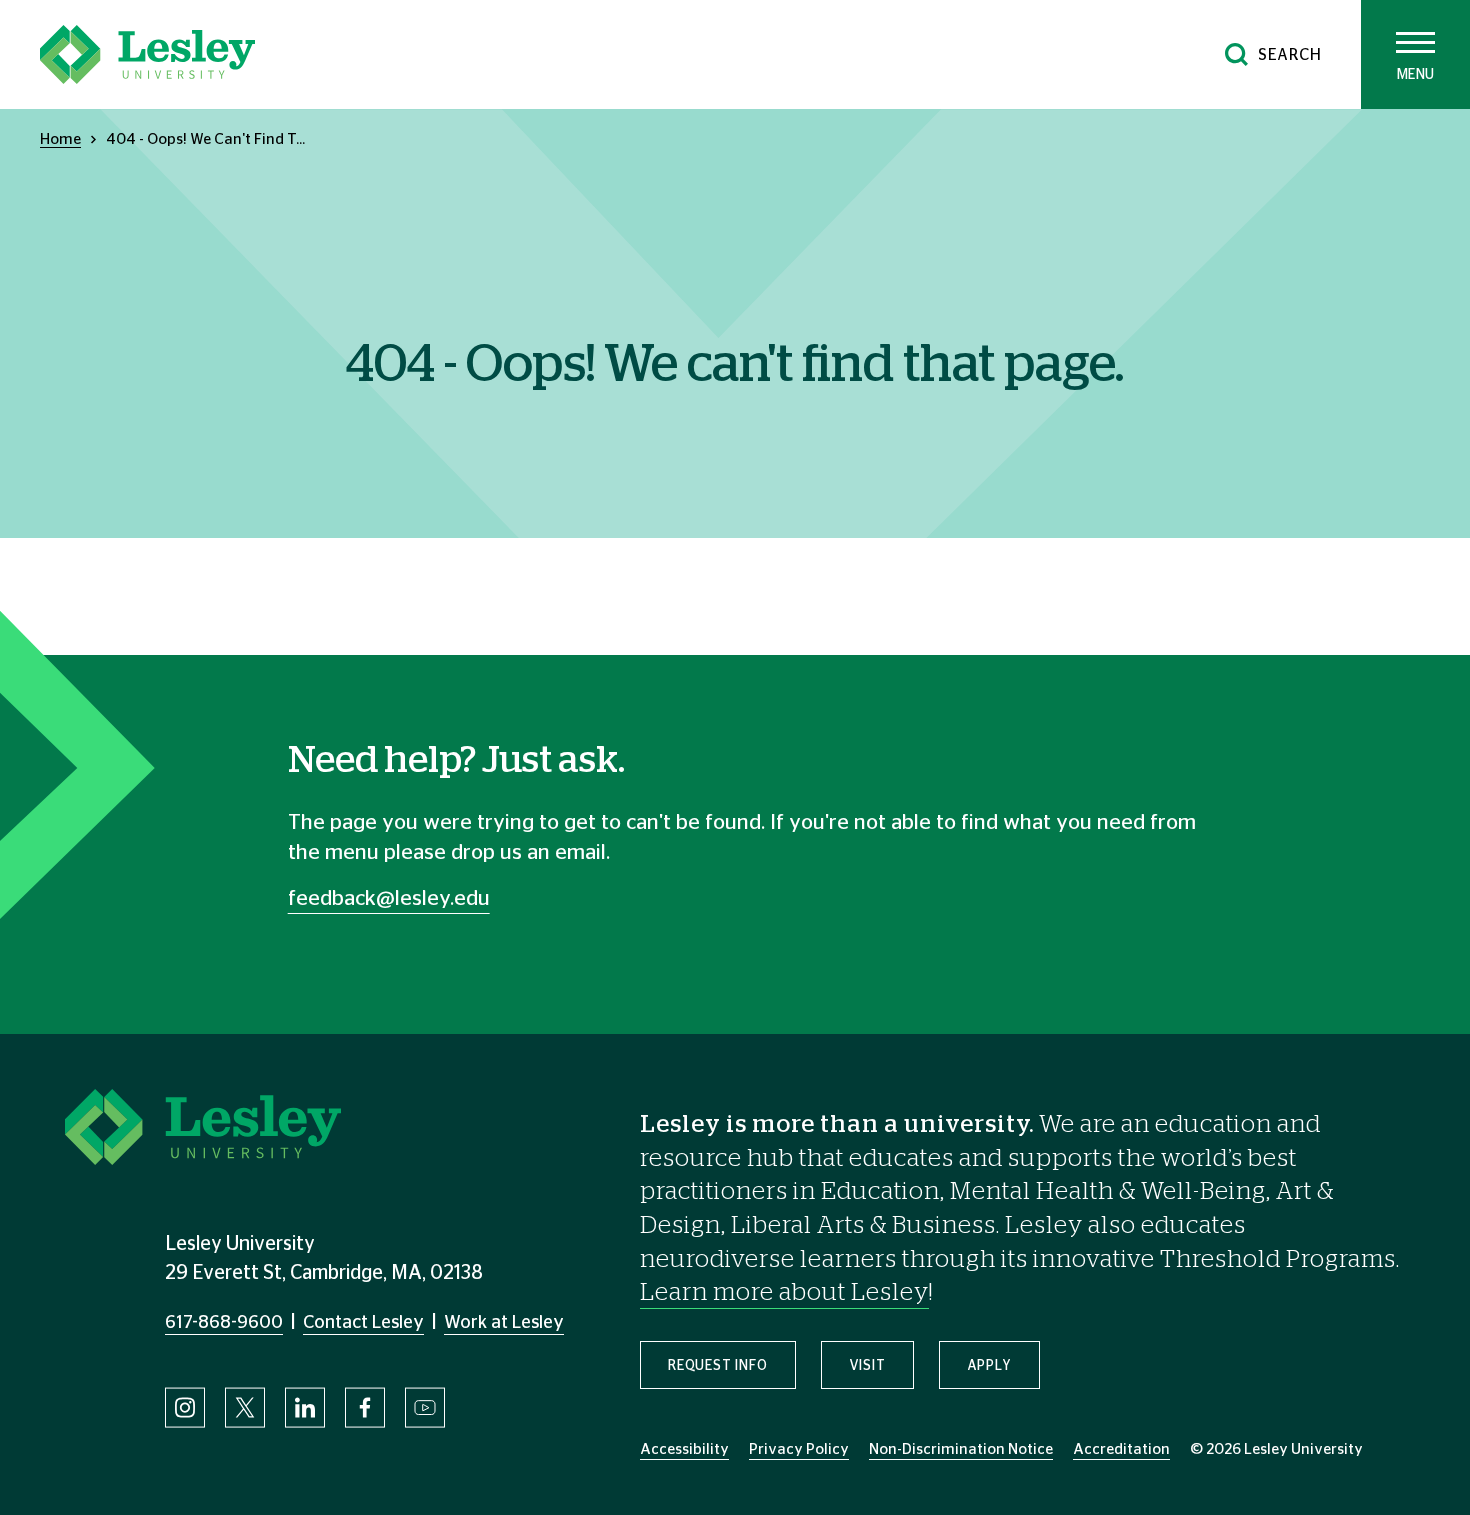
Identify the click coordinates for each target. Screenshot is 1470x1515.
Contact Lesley (363, 1323)
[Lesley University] (147, 54)
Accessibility (684, 1449)
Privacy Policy (799, 1449)
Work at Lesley (504, 1323)
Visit (867, 1366)
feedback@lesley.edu (389, 898)
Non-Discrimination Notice (961, 1449)
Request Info (718, 1366)
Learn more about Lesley (784, 1293)
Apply (989, 1366)
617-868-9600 (224, 1323)
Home (60, 139)
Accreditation (1121, 1449)
